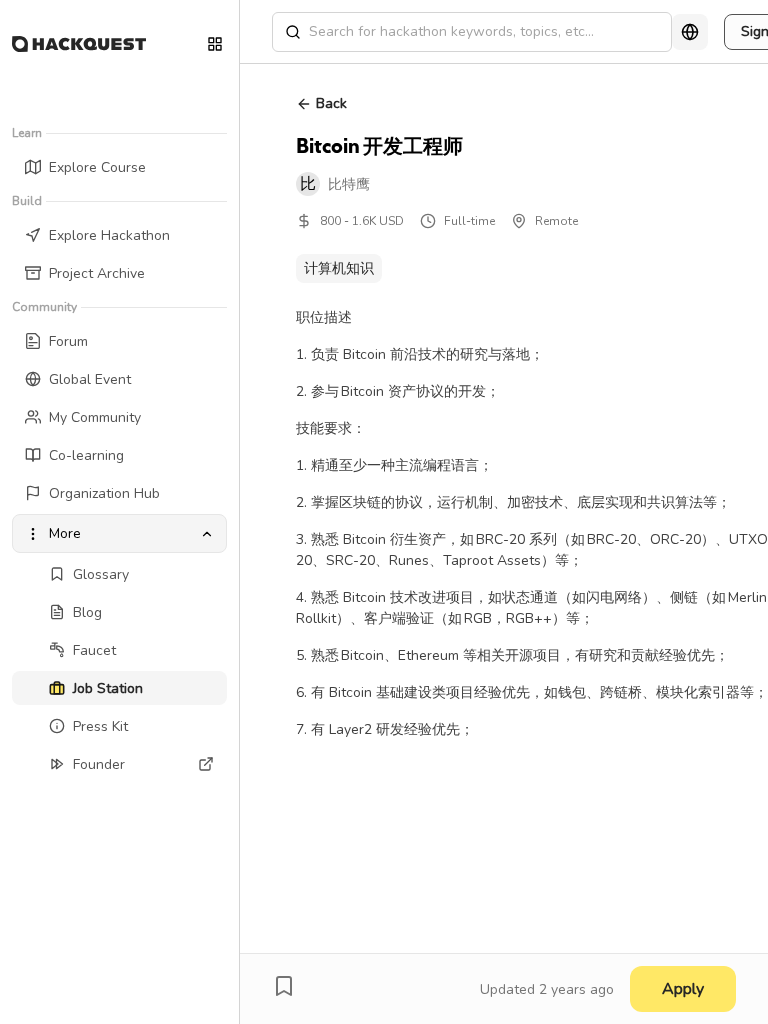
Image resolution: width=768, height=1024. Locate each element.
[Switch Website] (215, 44)
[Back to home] (79, 44)
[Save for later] (284, 986)
